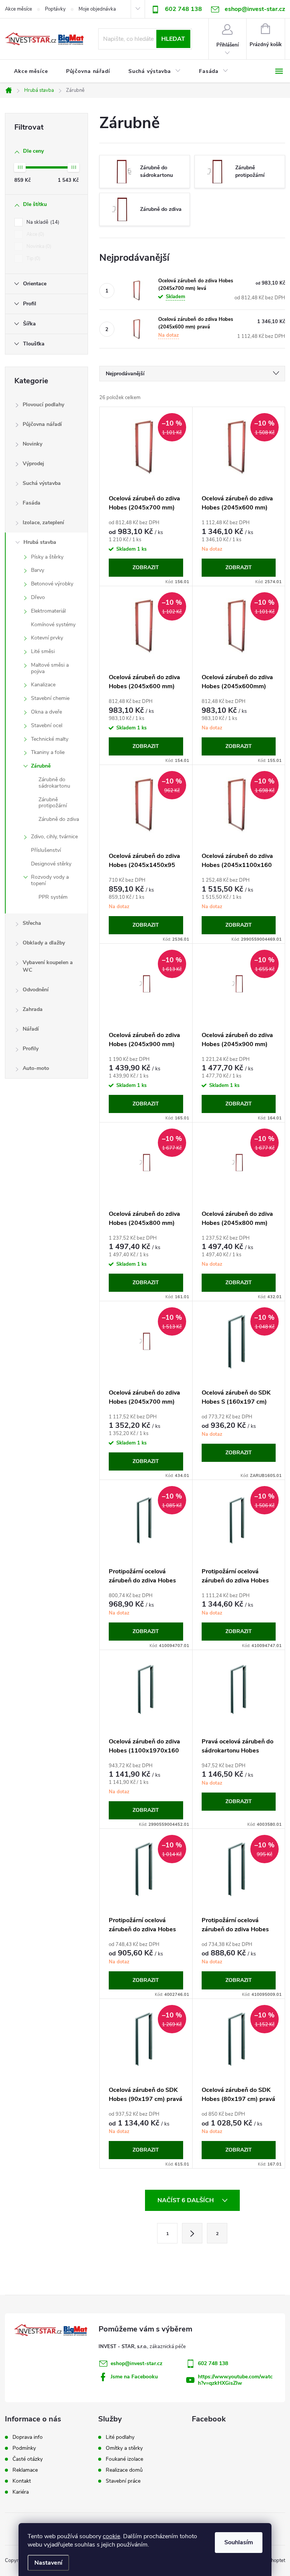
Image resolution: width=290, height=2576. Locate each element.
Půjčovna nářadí (42, 424)
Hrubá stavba (40, 542)
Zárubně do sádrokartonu (54, 783)
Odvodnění (36, 990)
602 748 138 (184, 9)
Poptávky (55, 9)
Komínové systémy (53, 625)
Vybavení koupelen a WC (48, 966)
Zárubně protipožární (53, 803)
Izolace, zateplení (43, 522)
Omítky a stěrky (124, 2448)
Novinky (32, 444)
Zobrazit (146, 567)
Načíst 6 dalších (186, 2200)
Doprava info (28, 2437)
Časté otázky (28, 2459)
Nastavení (48, 2563)
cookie (111, 2536)
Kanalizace (43, 685)
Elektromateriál (48, 611)
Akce (35, 234)
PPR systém (53, 897)
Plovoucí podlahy (43, 405)
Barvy (38, 570)
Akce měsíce (19, 9)
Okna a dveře (46, 712)
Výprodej (33, 464)
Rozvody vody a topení (50, 880)
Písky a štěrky (47, 557)
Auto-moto (36, 1068)
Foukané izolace (124, 2459)
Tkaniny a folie (48, 752)
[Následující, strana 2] (192, 2233)
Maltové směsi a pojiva (50, 668)
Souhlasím (239, 2542)
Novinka (38, 246)
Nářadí (31, 1029)
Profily (31, 1049)
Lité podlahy (120, 2437)
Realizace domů (124, 2470)
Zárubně (41, 766)
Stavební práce (123, 2481)
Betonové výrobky (52, 584)
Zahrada (33, 1009)
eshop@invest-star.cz (137, 2363)
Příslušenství (46, 850)
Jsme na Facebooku (134, 2377)
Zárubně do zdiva (59, 819)
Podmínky (24, 2448)
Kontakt (22, 2481)
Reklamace (25, 2470)
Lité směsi (43, 651)
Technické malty (50, 739)
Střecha (32, 923)
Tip (33, 259)
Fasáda (32, 503)
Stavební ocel (47, 725)
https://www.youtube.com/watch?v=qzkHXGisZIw (235, 2380)
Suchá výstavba (42, 483)
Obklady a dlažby (44, 943)
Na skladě (42, 222)
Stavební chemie (50, 698)
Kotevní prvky (47, 638)
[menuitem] (31, 71)
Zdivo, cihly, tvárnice (54, 837)
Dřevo (38, 597)
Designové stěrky (51, 864)
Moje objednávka (97, 9)
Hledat (173, 39)
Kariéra (21, 2492)
